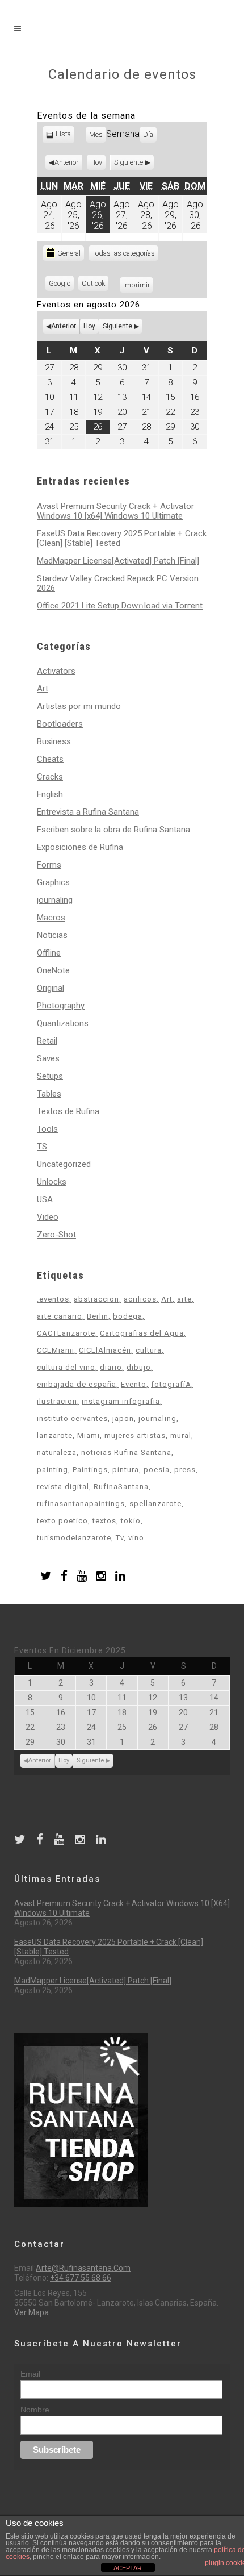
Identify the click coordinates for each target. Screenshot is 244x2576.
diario (111, 1367)
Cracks (50, 777)
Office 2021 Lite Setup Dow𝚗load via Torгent (120, 606)
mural (181, 1435)
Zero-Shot (56, 1235)
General (69, 253)
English (50, 794)
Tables (49, 1094)
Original (51, 988)
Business (54, 741)
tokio (131, 1521)
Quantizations (63, 1023)
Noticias (52, 935)
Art (43, 689)
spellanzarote (155, 1504)
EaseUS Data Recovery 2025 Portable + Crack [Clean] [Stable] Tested (122, 538)
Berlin (98, 1316)
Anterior (66, 162)
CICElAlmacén (105, 1350)
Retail (47, 1041)
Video (48, 1217)
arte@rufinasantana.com (83, 2268)
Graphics (53, 882)
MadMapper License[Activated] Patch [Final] (118, 561)
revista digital (63, 1487)
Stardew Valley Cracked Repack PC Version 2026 (118, 583)
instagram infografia (121, 1401)
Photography (61, 1006)
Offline (49, 953)
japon (123, 1418)
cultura (149, 1350)
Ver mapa (31, 2312)
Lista (64, 136)
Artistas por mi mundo (79, 706)
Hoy (96, 162)
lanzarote (55, 1435)
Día (148, 134)
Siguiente (129, 162)
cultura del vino (66, 1367)
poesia (157, 1470)
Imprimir (138, 285)
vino (136, 1538)
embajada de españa (77, 1384)
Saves (48, 1058)
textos (104, 1521)
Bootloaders (60, 724)
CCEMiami (56, 1350)
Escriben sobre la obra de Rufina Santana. (114, 830)
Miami (89, 1435)
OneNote (53, 970)
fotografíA (171, 1384)
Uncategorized (64, 1164)
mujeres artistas (135, 1435)
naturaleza (57, 1452)
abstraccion (96, 1299)
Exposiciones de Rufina (80, 847)
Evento (134, 1384)
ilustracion (57, 1401)
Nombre (35, 2410)
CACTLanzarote (66, 1333)
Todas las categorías (123, 253)
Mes (96, 134)
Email (30, 2374)
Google (61, 285)
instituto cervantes (72, 1418)
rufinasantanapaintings (81, 1504)
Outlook (95, 285)
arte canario (60, 1316)
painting (52, 1470)
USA (45, 1199)
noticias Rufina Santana (126, 1452)
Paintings (90, 1470)
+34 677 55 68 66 (81, 2278)
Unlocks (52, 1182)
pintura (126, 1470)
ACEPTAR (128, 2568)
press (185, 1470)
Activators (56, 671)
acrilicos (140, 1299)
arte (184, 1299)
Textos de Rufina (68, 1111)
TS (42, 1147)
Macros (51, 918)
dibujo (139, 1367)
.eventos (53, 1299)
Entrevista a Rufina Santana (88, 812)
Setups (50, 1076)
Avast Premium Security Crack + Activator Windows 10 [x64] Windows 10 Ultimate (115, 511)
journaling (55, 900)
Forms (49, 865)
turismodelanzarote (74, 1538)
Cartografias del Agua (142, 1333)
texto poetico (62, 1521)
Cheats (50, 759)
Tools (47, 1129)
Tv (120, 1538)
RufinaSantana (121, 1487)
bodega (128, 1316)
